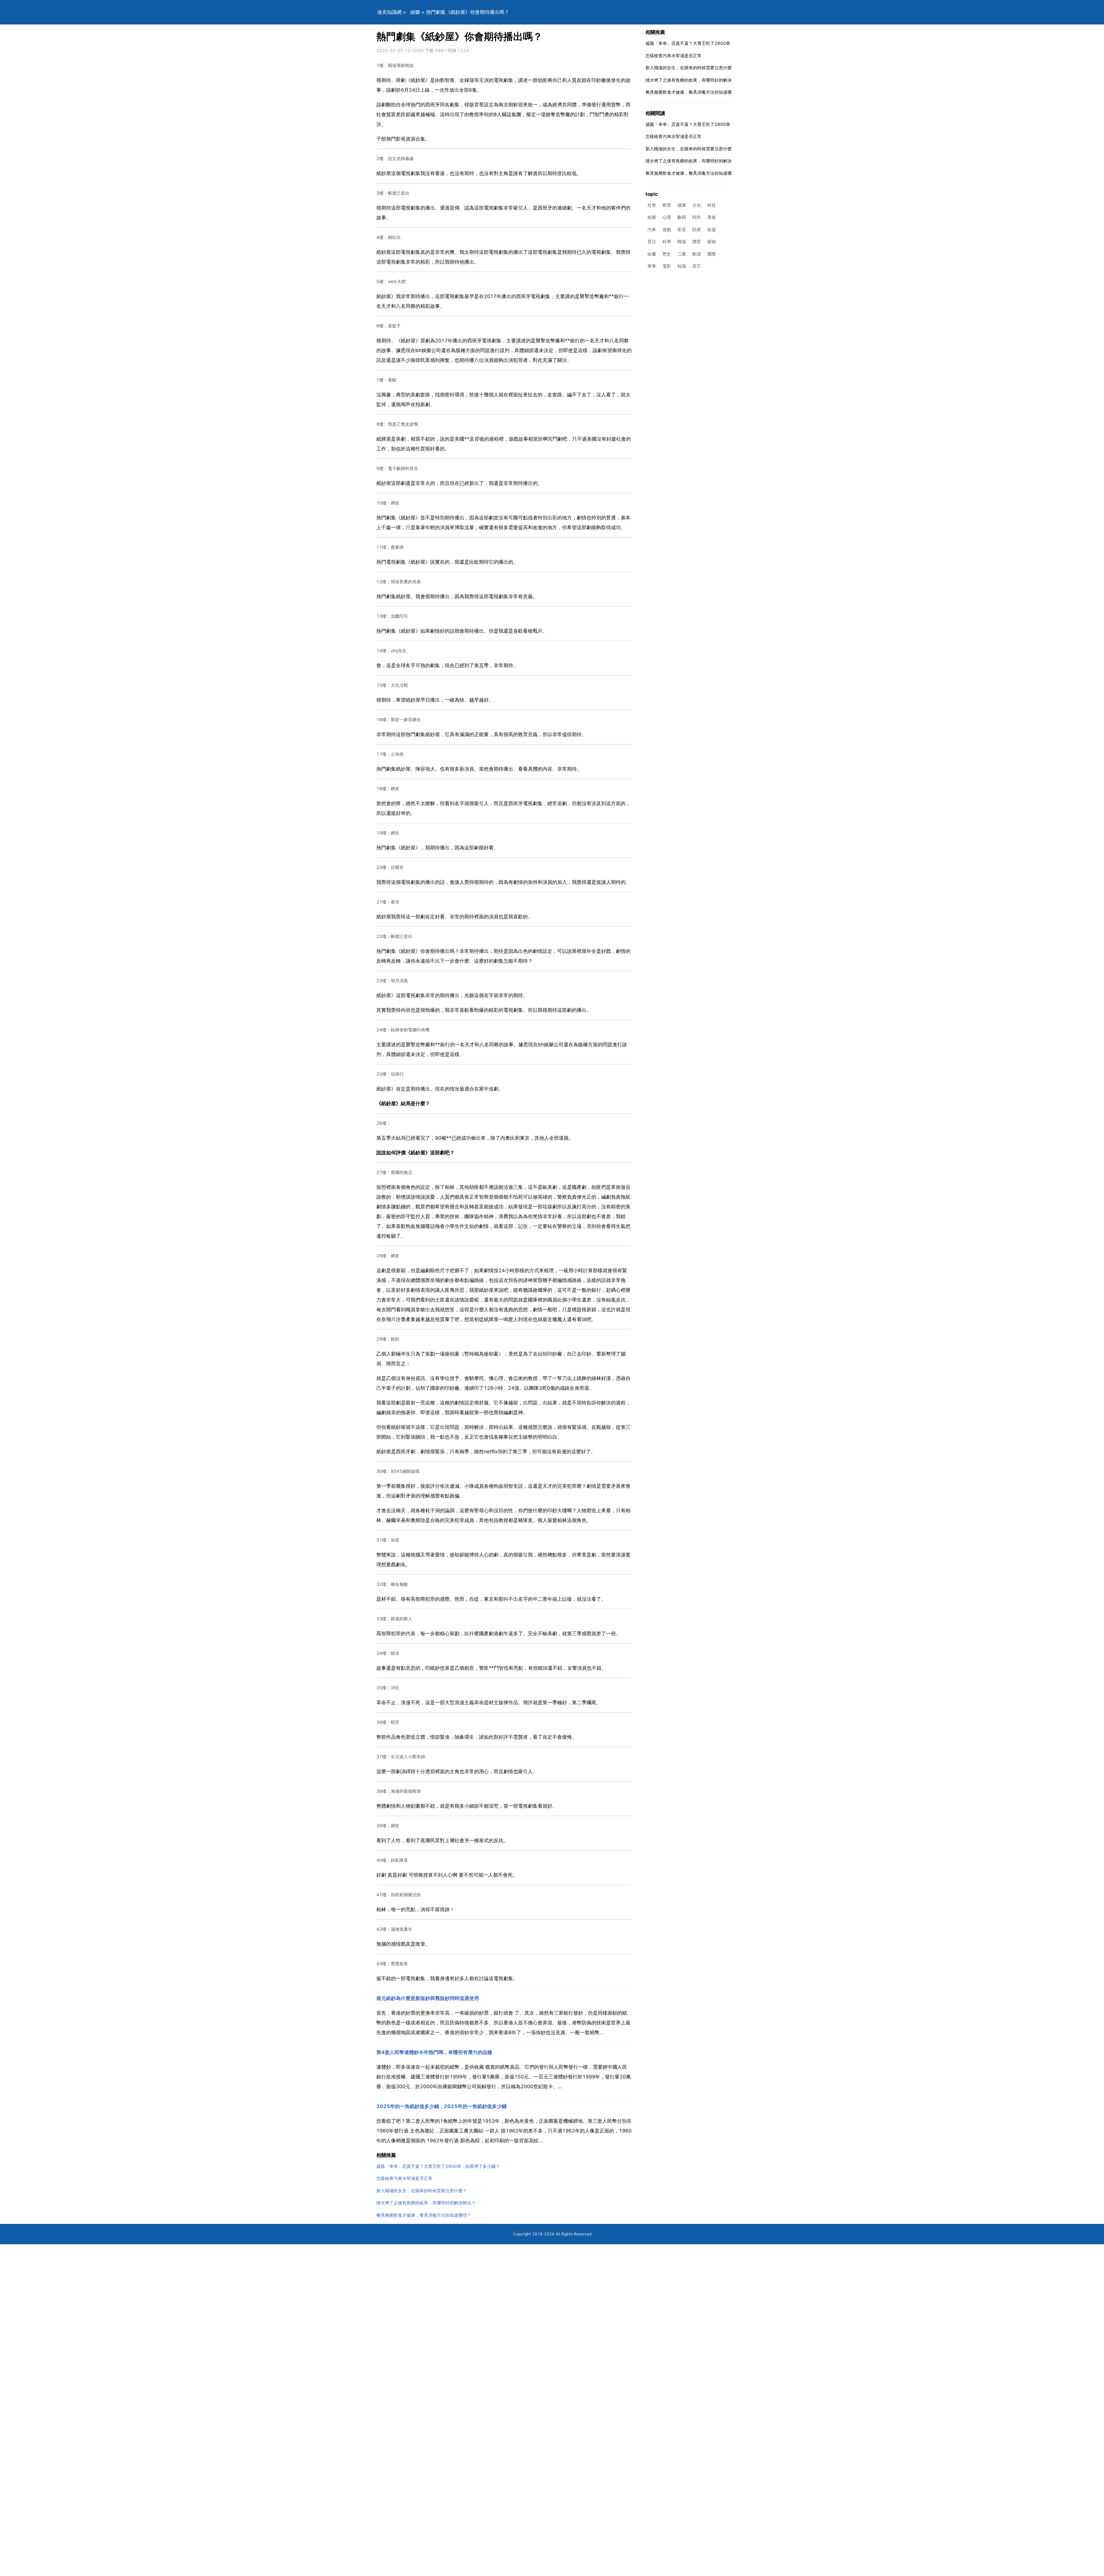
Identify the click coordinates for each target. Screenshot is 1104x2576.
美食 (712, 217)
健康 (682, 205)
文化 (697, 205)
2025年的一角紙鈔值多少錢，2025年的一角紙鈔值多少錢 (441, 2106)
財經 (697, 230)
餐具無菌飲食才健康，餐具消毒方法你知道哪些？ (424, 2215)
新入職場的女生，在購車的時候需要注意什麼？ (422, 2191)
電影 (667, 266)
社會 (652, 205)
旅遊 (712, 230)
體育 (697, 242)
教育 (667, 205)
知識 (682, 266)
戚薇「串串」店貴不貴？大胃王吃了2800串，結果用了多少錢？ (438, 2166)
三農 (682, 254)
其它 (697, 266)
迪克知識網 (389, 12)
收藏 (652, 254)
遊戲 (667, 230)
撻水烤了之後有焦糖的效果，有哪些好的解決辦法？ (426, 2203)
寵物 (712, 242)
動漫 (697, 254)
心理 (667, 217)
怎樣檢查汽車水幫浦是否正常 (404, 2178)
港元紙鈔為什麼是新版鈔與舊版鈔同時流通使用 (428, 1998)
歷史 (667, 254)
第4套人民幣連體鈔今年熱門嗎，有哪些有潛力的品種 (434, 2052)
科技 (712, 205)
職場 (682, 242)
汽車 (652, 230)
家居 (682, 230)
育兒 (652, 242)
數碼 (682, 217)
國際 (712, 254)
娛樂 (415, 12)
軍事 (652, 266)
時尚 (697, 217)
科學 (667, 242)
